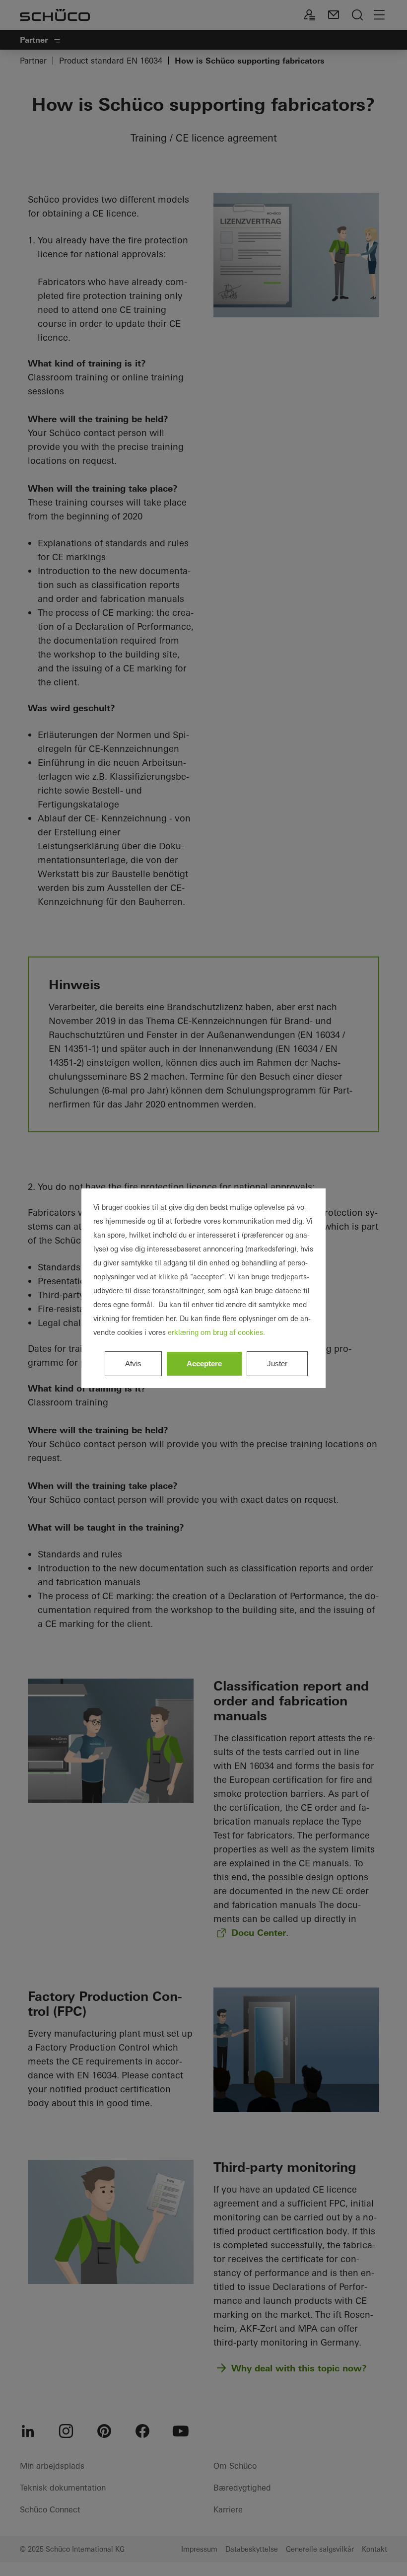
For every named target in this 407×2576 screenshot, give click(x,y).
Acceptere (204, 1363)
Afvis (133, 1363)
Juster (277, 1363)
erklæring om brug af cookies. (216, 1332)
